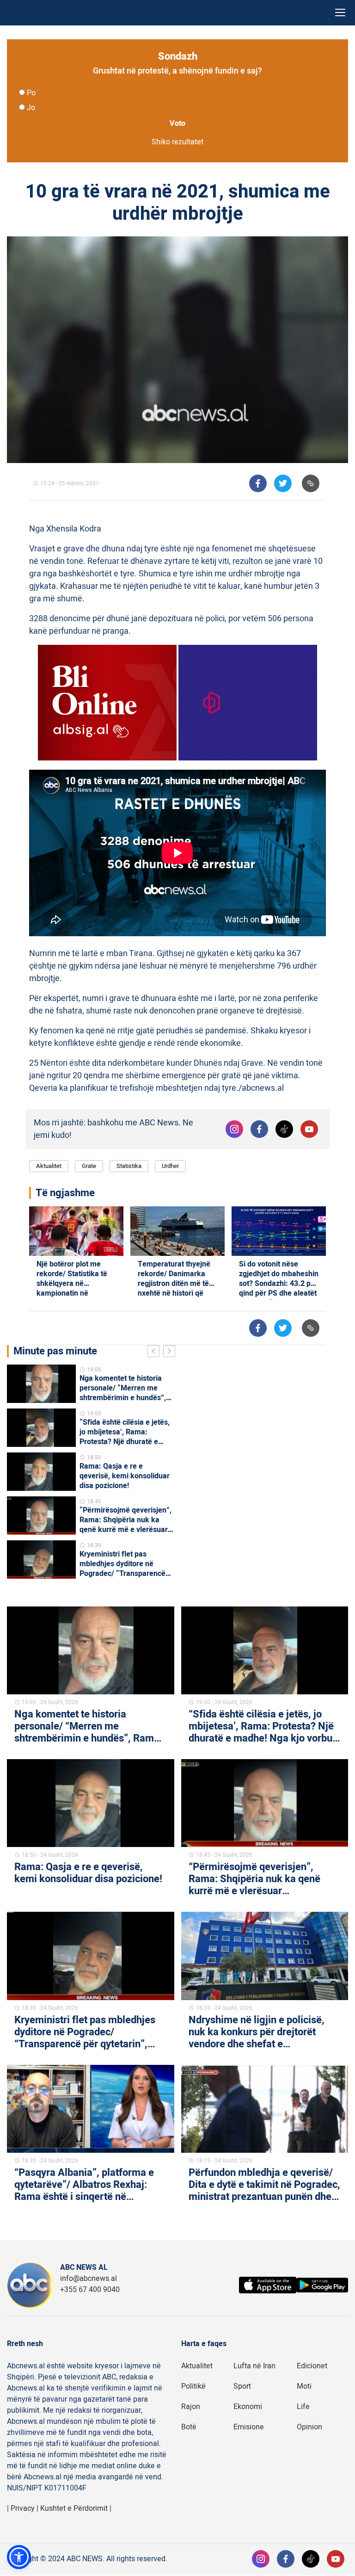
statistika (129, 1166)
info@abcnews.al (89, 2279)
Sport (242, 2386)
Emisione (249, 2427)
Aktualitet (49, 1166)
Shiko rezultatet (177, 142)
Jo (31, 108)
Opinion (309, 2427)
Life (303, 2407)
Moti (304, 2386)
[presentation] (155, 1353)
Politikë (193, 2386)
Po (31, 93)
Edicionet (312, 2366)
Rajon (191, 2407)
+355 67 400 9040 (90, 2290)
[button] (19, 2557)
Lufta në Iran (254, 2366)
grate (89, 1166)
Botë (189, 2427)
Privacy (23, 2508)
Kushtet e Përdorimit (74, 2508)
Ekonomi (248, 2407)
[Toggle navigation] (340, 13)
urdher (170, 1166)
